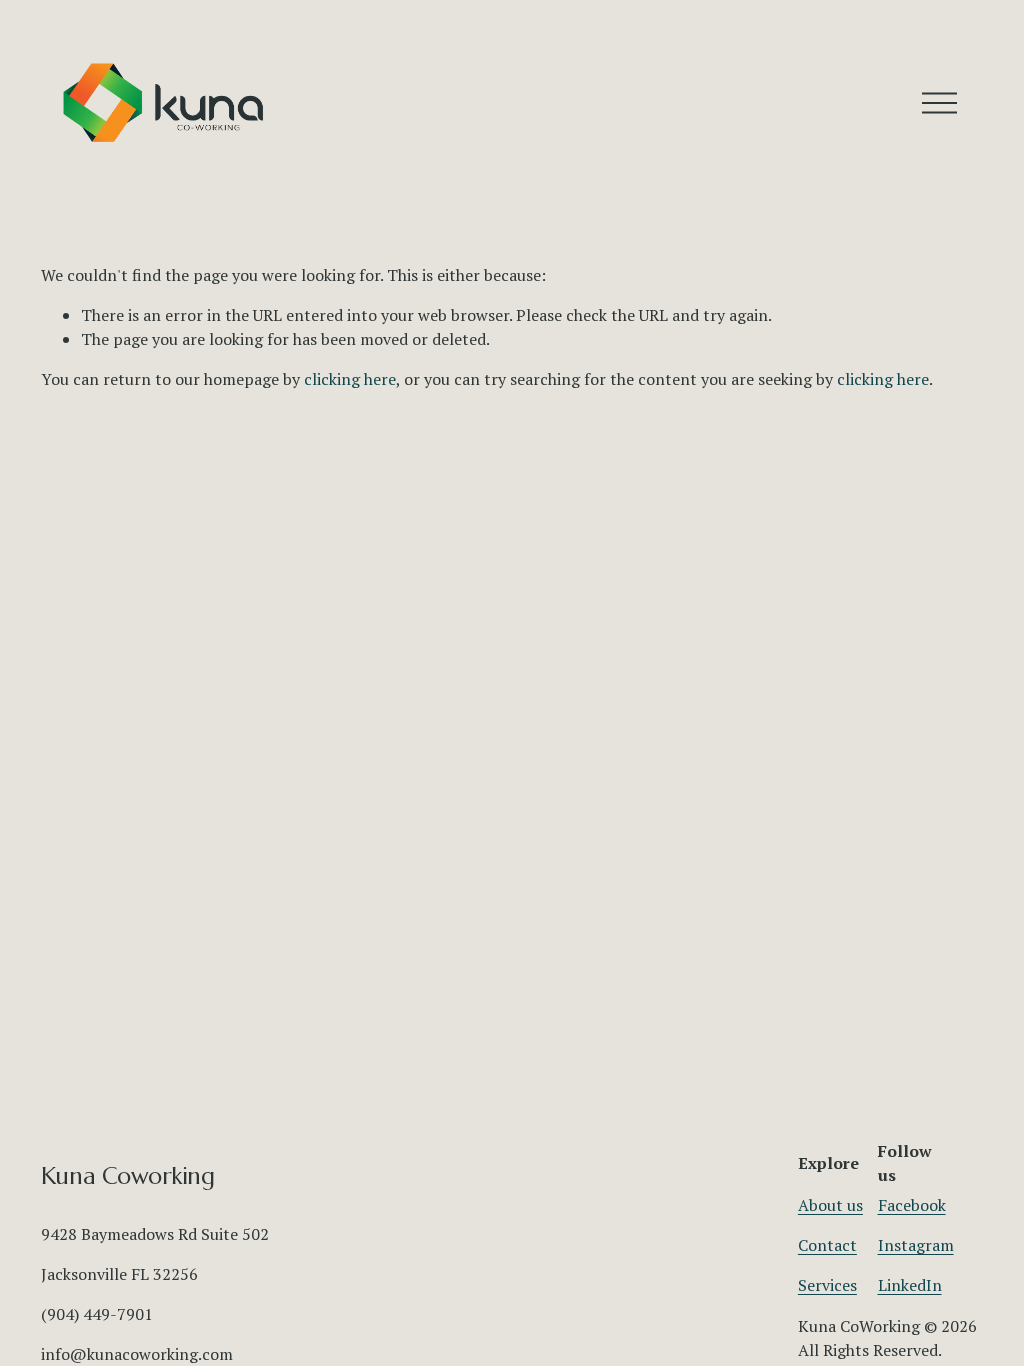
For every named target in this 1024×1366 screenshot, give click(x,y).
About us (830, 1205)
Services (827, 1285)
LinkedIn (910, 1285)
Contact (827, 1245)
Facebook (912, 1205)
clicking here (350, 379)
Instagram (916, 1245)
